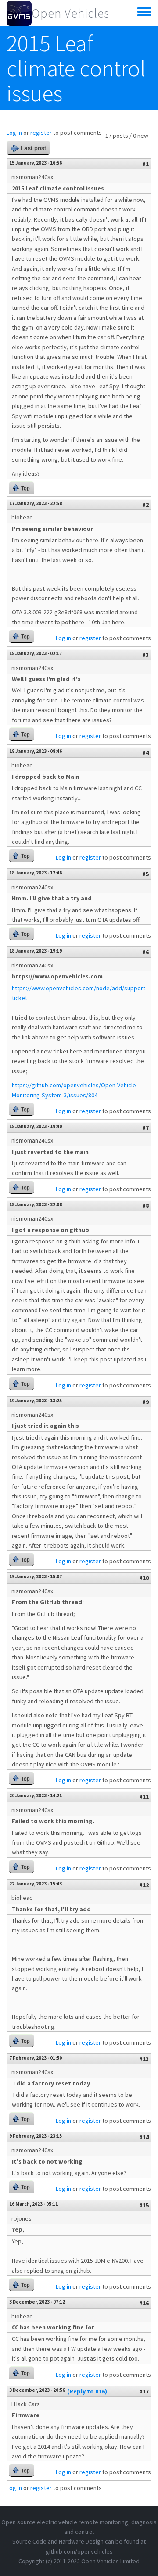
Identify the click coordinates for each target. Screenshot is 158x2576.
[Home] (19, 13)
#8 (145, 1206)
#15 (144, 2205)
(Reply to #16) (87, 2391)
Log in (14, 133)
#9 (145, 1402)
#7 (145, 1128)
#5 (145, 874)
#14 (144, 2137)
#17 (144, 2391)
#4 (145, 752)
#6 (145, 952)
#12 (144, 1885)
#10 (144, 1578)
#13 (144, 2059)
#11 (144, 1797)
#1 (145, 164)
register (41, 133)
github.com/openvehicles (79, 2551)
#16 (144, 2303)
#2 (145, 505)
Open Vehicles (70, 13)
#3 (145, 655)
